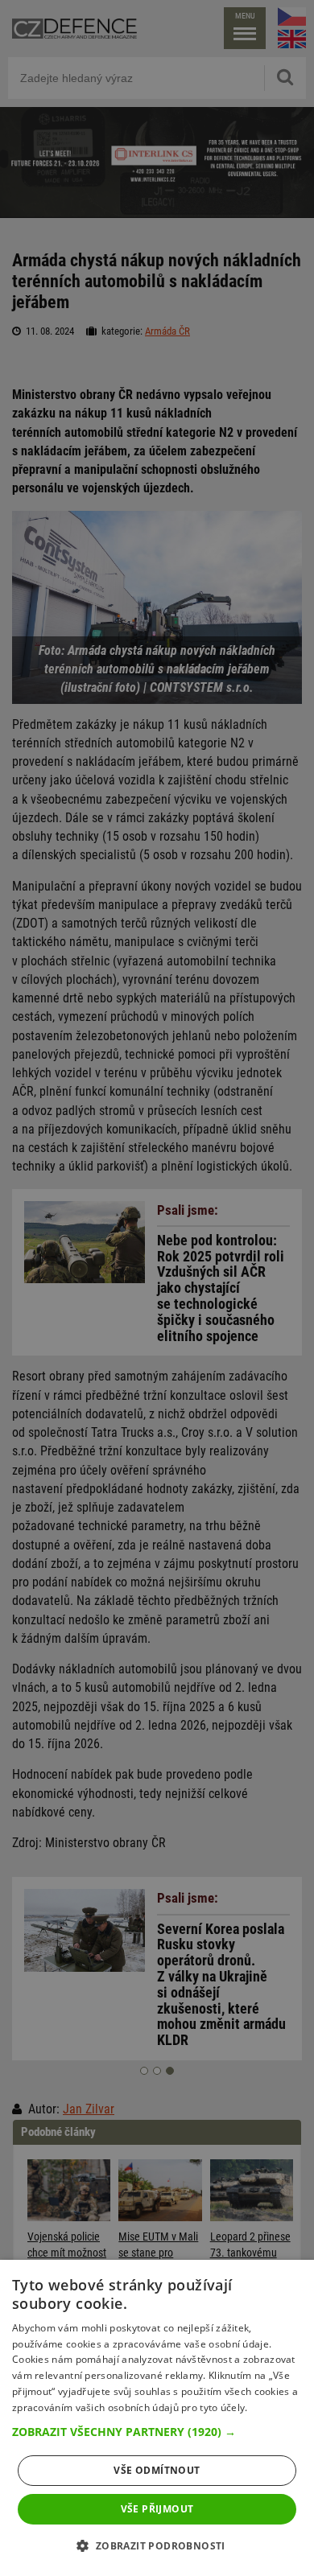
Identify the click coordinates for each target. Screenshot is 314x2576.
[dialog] (157, 2418)
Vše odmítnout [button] (157, 2470)
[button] (157, 2432)
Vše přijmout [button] (157, 2509)
